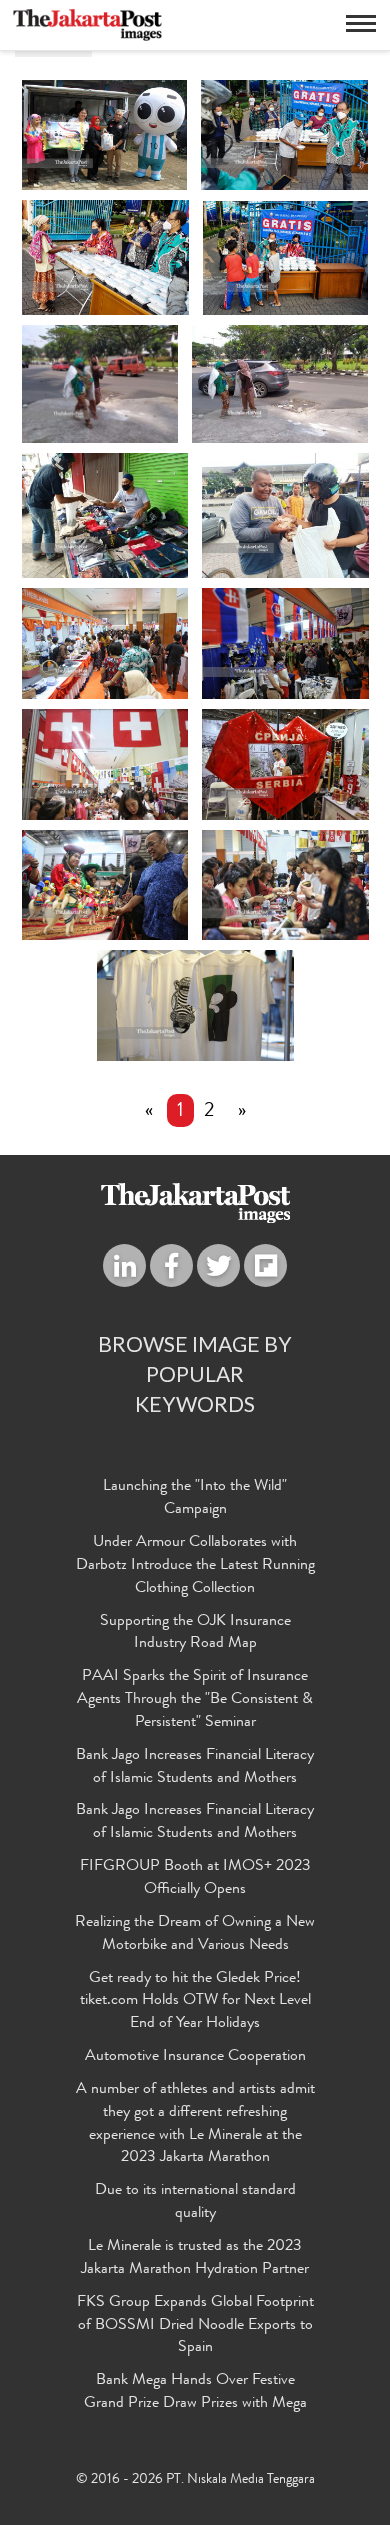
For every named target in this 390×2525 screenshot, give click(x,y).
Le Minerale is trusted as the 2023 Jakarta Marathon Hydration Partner (195, 2258)
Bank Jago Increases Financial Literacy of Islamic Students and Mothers (195, 1767)
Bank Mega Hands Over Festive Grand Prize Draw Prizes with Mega (195, 2392)
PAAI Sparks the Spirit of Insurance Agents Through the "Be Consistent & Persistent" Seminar (195, 1700)
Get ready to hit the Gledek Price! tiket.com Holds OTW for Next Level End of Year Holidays (195, 2002)
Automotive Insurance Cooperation (195, 2057)
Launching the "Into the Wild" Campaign (195, 1498)
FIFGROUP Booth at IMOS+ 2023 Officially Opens (195, 1878)
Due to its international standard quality (195, 2202)
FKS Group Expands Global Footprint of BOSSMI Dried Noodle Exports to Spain (195, 2326)
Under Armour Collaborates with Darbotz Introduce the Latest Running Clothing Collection (195, 1566)
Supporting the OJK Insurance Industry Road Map (195, 1633)
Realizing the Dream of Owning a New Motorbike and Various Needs (195, 1934)
